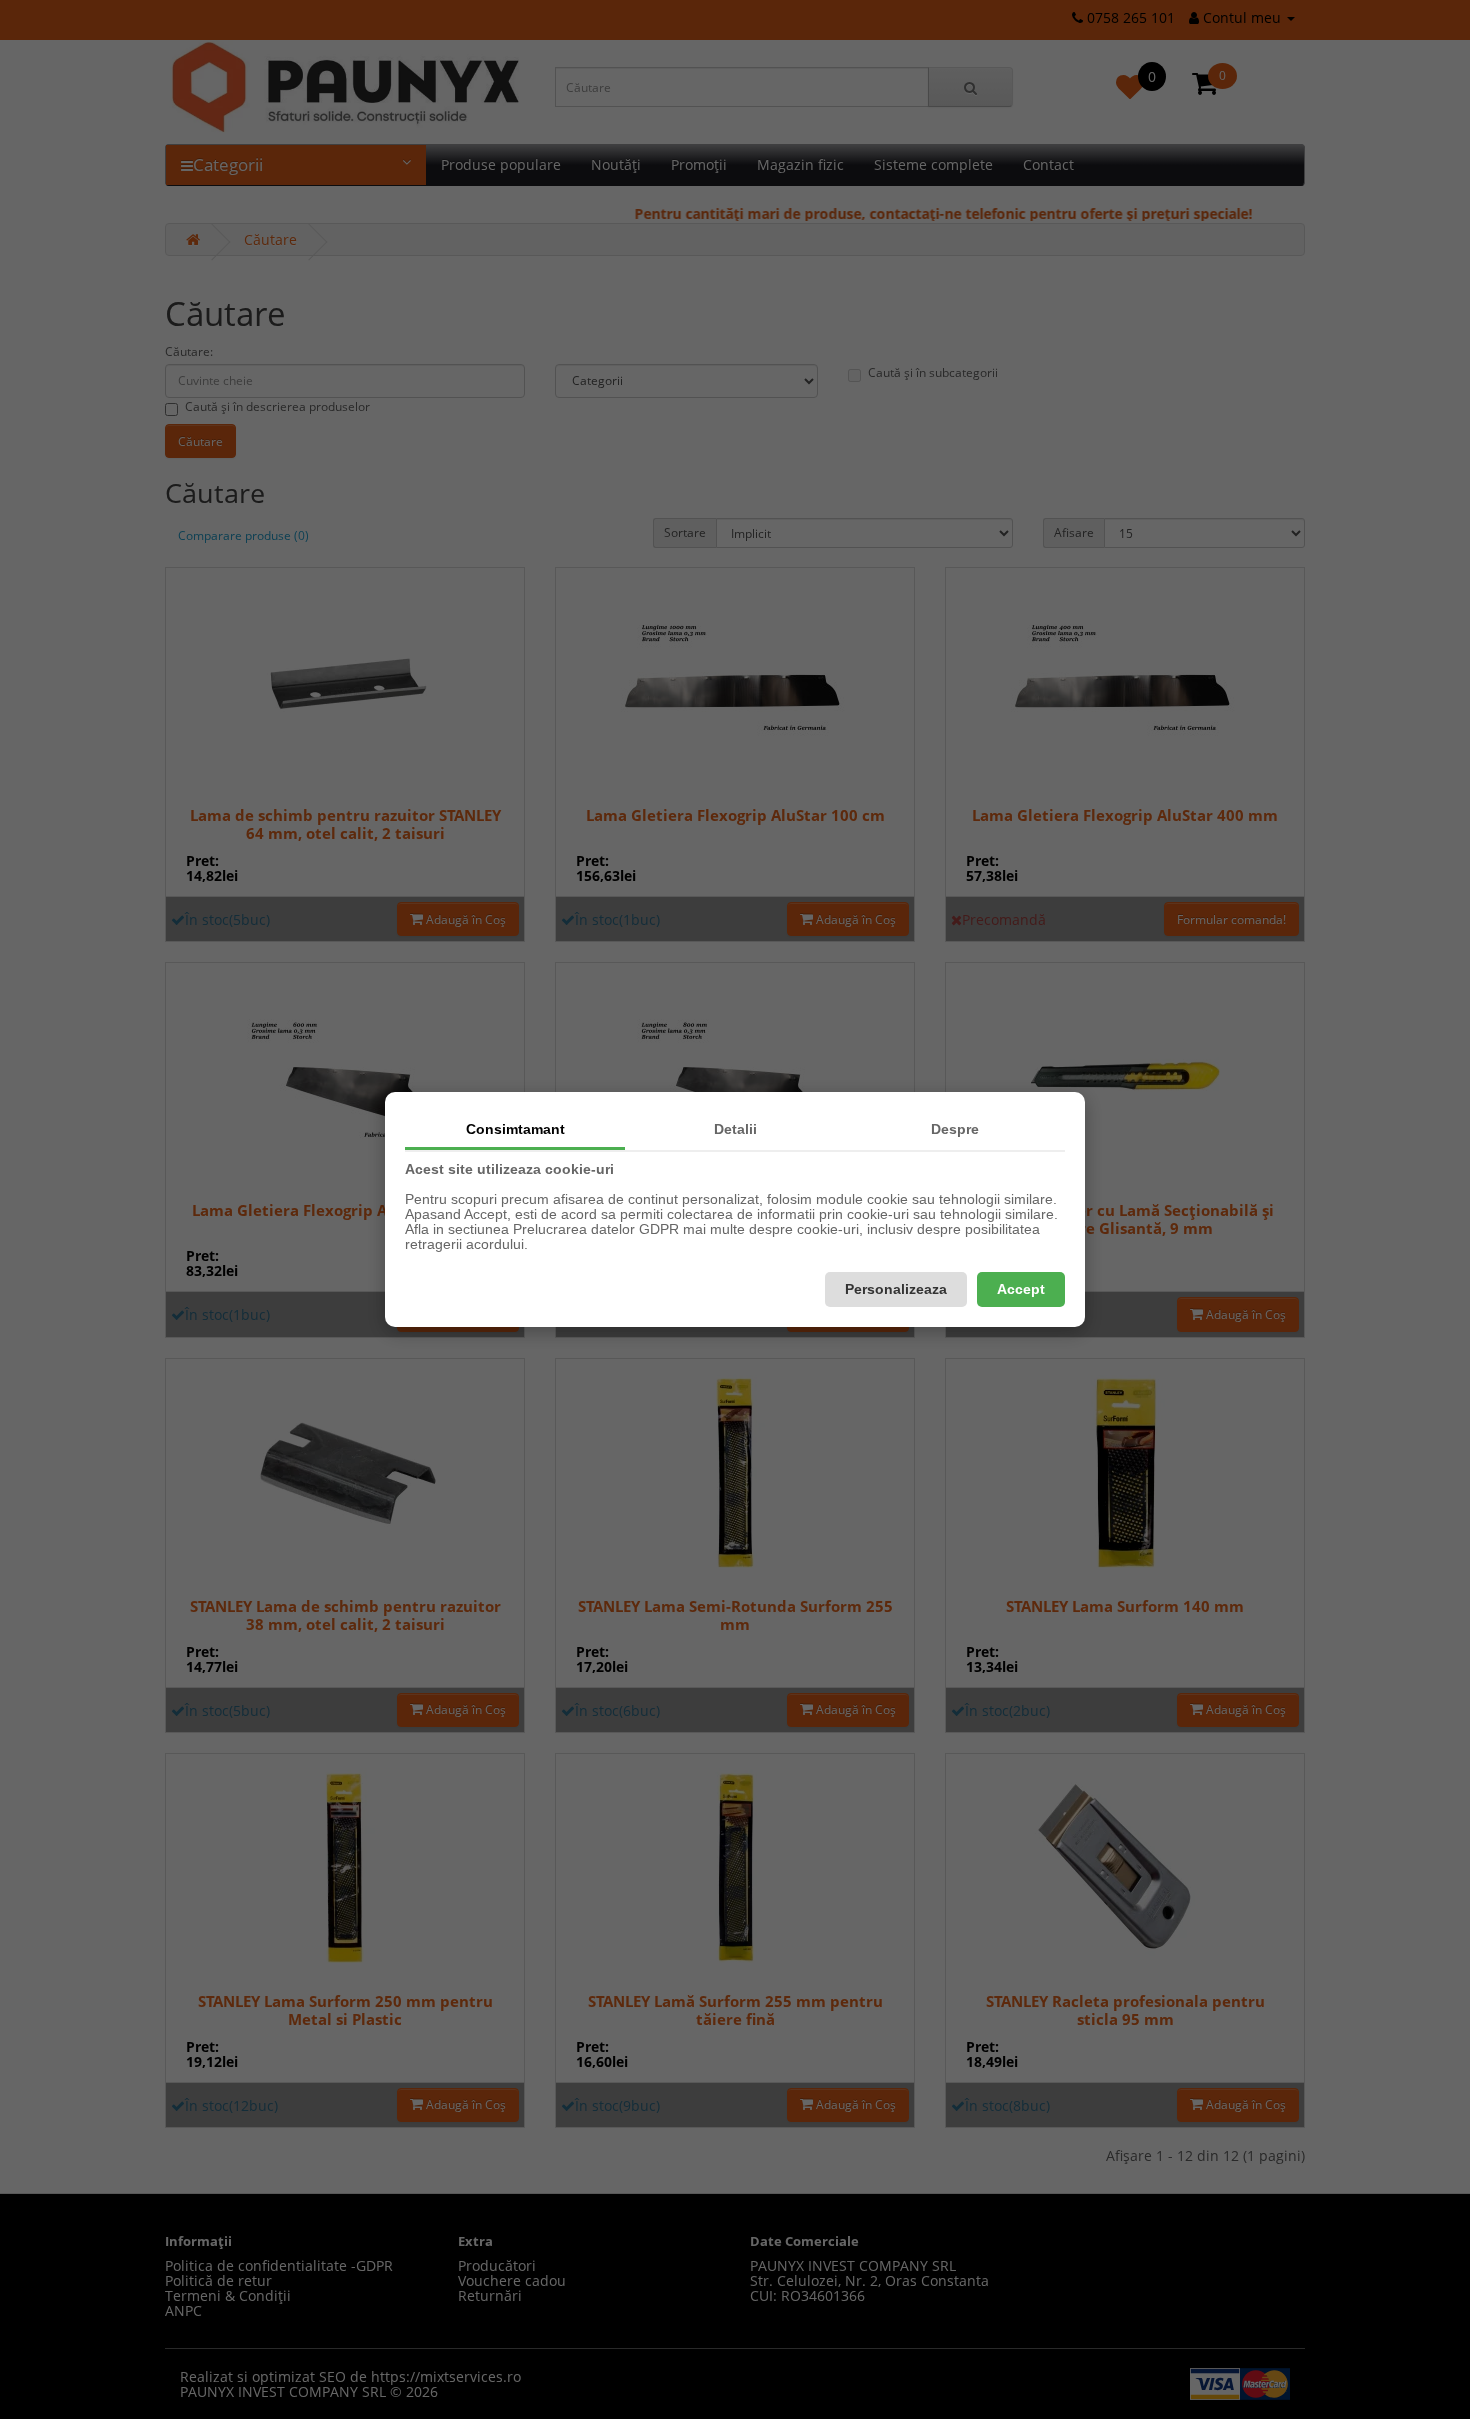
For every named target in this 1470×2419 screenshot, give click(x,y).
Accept (1021, 1289)
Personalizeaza (896, 1289)
